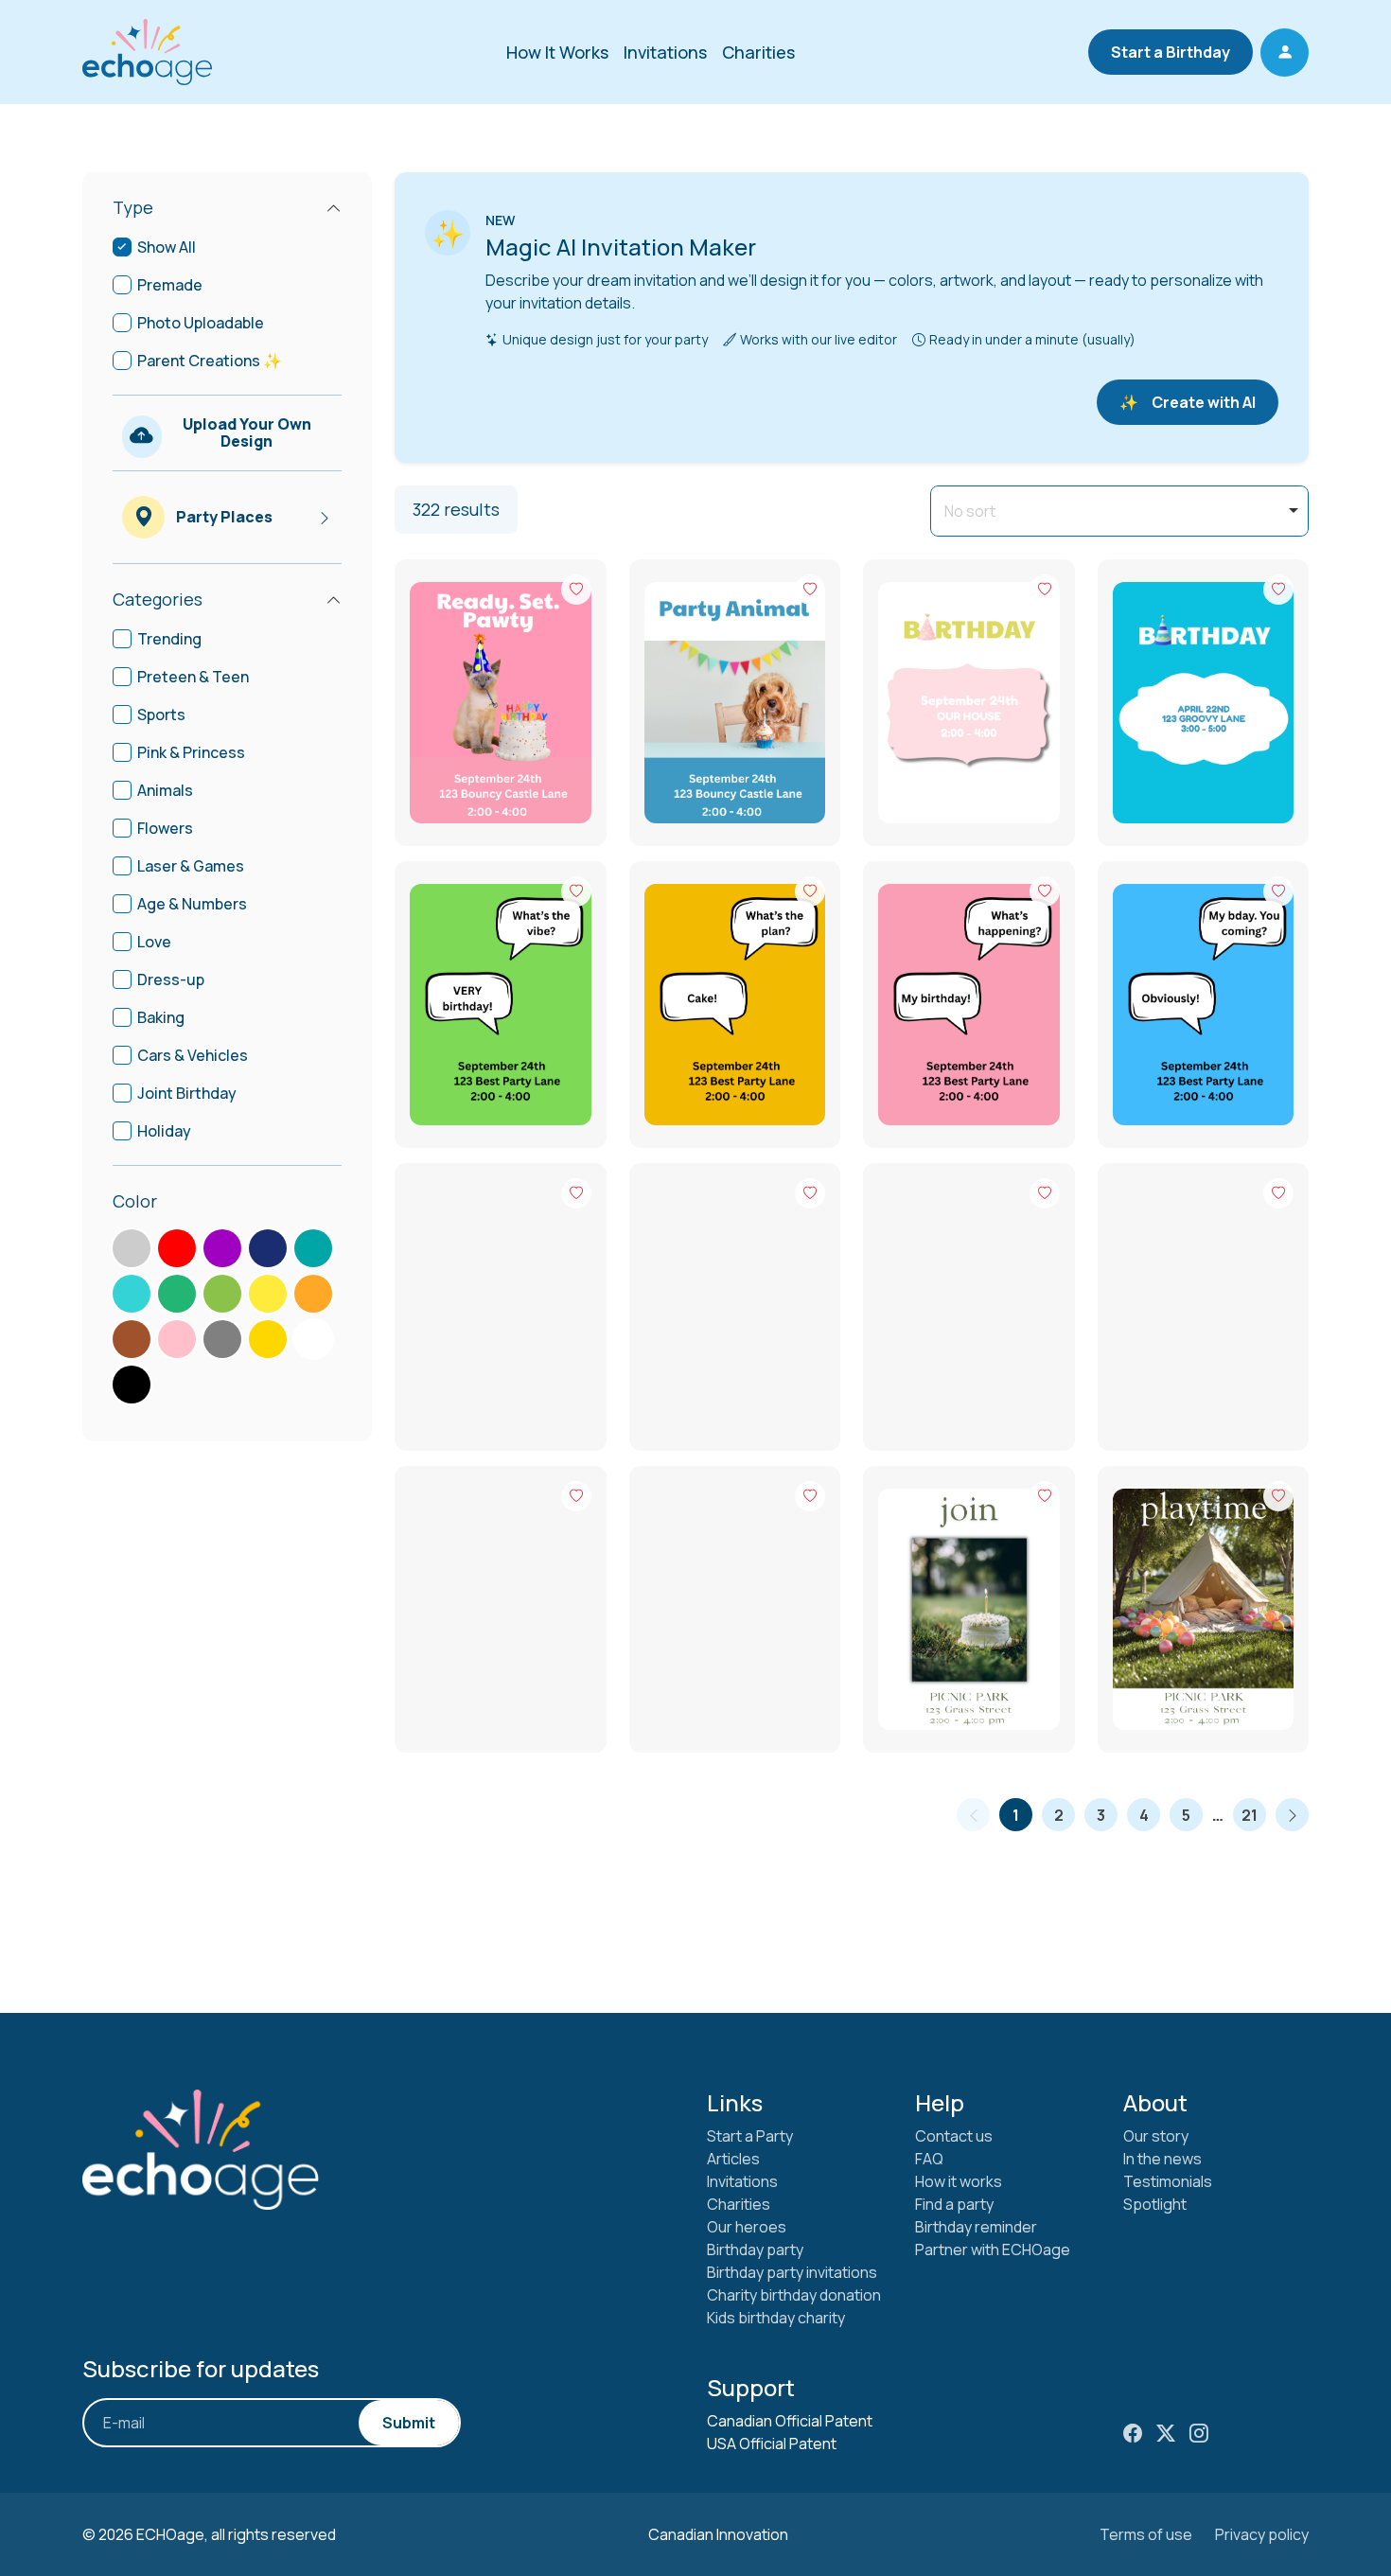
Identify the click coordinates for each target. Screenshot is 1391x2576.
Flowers (165, 828)
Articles (733, 2159)
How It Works (557, 52)
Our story (1156, 2136)
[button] (1285, 53)
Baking (161, 1017)
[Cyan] (313, 1248)
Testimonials (1168, 2181)
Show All (167, 247)
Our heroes (747, 2227)
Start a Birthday (1171, 52)
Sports (161, 715)
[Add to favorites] (576, 590)
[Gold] (268, 1339)
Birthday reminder (976, 2227)
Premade (170, 285)
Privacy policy (1262, 2534)
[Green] (222, 1294)
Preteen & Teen (193, 677)
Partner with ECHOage (993, 2250)
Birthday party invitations (792, 2272)
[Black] (132, 1385)
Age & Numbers (192, 904)
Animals (165, 790)
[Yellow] (268, 1294)
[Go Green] (177, 1294)
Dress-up (171, 979)
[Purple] (222, 1248)
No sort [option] (970, 511)
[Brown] (132, 1339)
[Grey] (222, 1339)
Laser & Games (191, 866)
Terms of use (1146, 2534)
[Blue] (268, 1248)
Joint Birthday (187, 1093)
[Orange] (313, 1294)
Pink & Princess (191, 752)
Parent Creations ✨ (210, 361)
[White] (313, 1339)
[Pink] (177, 1339)
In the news (1162, 2159)
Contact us (954, 2136)
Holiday (164, 1131)
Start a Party (750, 2136)
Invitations (665, 52)
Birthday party (755, 2250)
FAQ (929, 2159)
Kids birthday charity (776, 2318)
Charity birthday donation (794, 2295)
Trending (169, 639)
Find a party (954, 2204)
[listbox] (1119, 511)
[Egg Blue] (132, 1294)
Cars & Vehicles (193, 1055)
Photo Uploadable (201, 323)
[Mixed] (132, 1248)
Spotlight (1155, 2204)
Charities (758, 52)
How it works (959, 2181)
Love (154, 942)
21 (1250, 1815)
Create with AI (1188, 402)
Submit (409, 2423)
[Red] (177, 1248)
